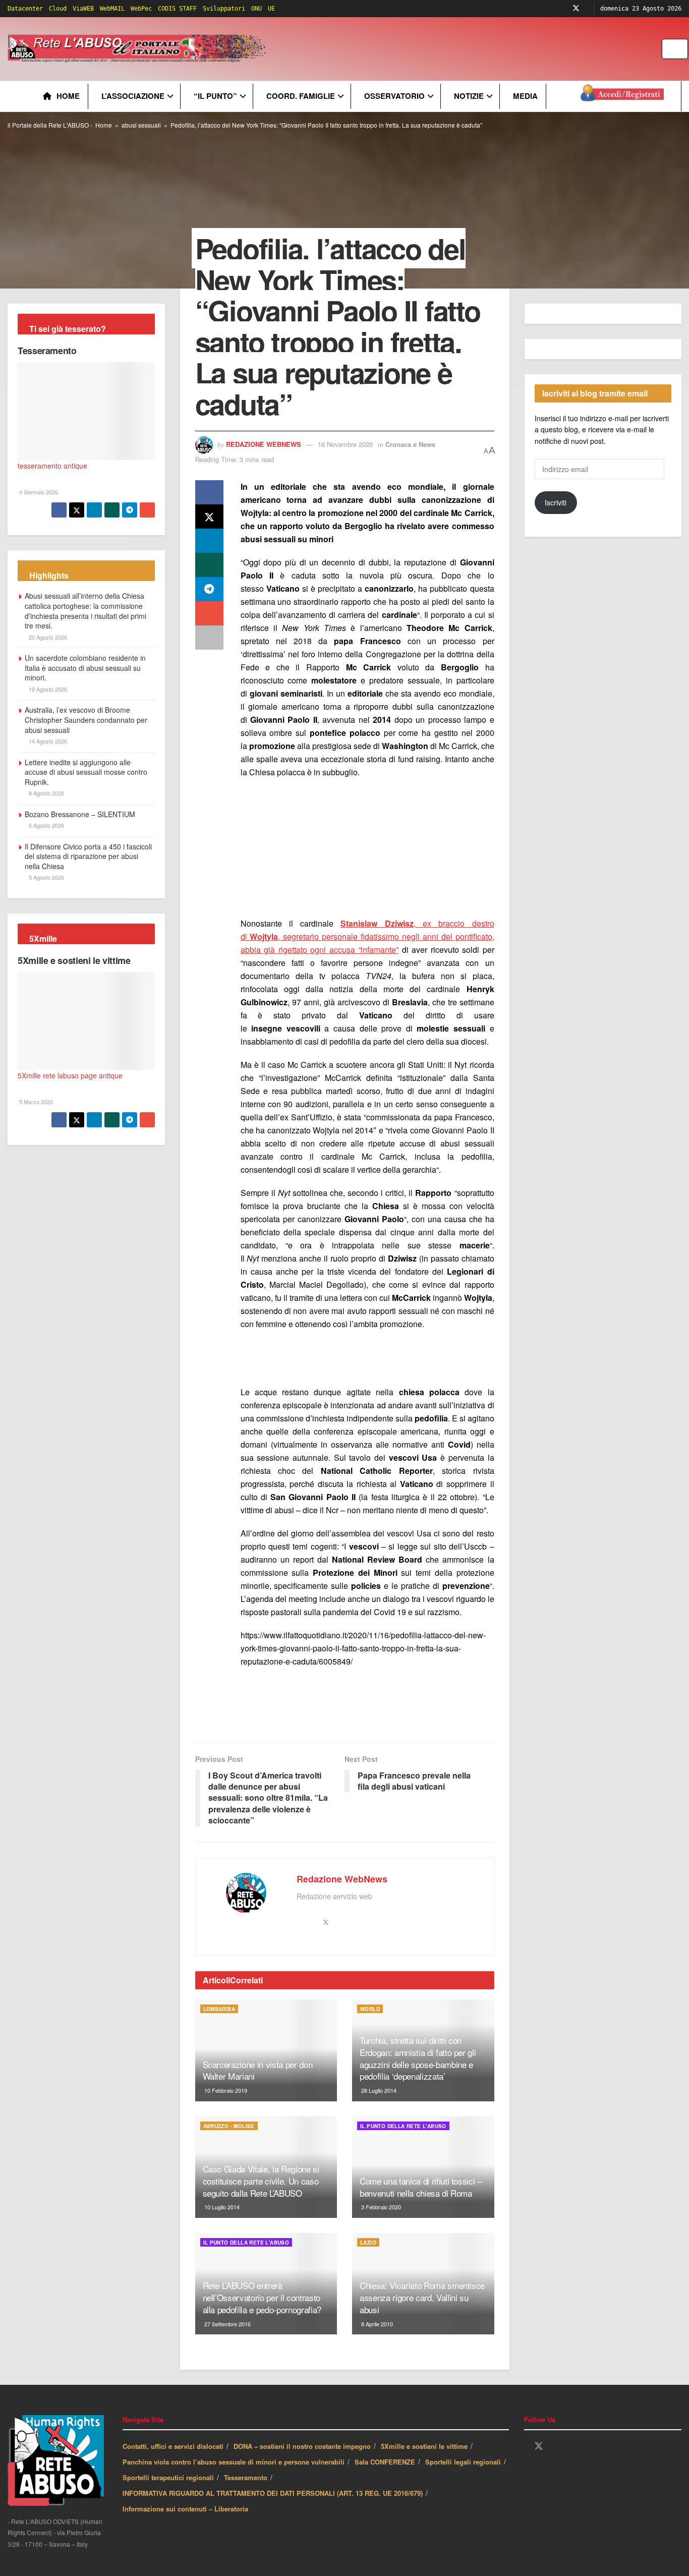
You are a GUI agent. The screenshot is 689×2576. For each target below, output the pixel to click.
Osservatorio (394, 96)
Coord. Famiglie (301, 96)
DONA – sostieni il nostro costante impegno (302, 2446)
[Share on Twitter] (209, 517)
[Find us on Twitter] (576, 9)
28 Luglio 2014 (378, 2090)
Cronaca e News (410, 444)
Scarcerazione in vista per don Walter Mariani (258, 2070)
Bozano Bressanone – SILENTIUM (80, 814)
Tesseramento (47, 351)
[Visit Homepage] (138, 49)
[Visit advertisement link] (473, 49)
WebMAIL (112, 9)
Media (525, 96)
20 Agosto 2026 (47, 637)
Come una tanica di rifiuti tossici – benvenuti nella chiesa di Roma (421, 2187)
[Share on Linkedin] (209, 541)
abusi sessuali (141, 125)
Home (68, 96)
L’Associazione (133, 96)
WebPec (141, 9)
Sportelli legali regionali (463, 2462)
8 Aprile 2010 (376, 2324)
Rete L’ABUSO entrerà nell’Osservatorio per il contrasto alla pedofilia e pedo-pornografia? (262, 2297)
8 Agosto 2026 (46, 793)
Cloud (58, 9)
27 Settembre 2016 (227, 2324)
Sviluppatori (224, 9)
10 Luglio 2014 (221, 2207)
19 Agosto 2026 (47, 689)
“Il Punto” (215, 96)
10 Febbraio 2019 (225, 2090)
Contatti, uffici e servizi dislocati (173, 2446)
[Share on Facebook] (209, 492)
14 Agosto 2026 (47, 741)
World (370, 2009)
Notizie (469, 96)
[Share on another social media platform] (209, 638)
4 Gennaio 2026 (38, 492)
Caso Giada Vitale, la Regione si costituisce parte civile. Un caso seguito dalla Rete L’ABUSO (261, 2181)
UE (271, 9)
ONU (256, 9)
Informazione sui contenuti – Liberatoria (185, 2509)
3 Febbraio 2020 (380, 2207)
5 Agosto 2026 (46, 877)
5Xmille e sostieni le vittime (74, 960)
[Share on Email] (209, 613)
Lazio (368, 2243)
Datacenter (25, 9)
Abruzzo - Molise (229, 2126)
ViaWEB (83, 9)
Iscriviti (556, 502)
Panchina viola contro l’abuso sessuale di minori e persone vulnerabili (234, 2462)
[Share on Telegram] (209, 589)
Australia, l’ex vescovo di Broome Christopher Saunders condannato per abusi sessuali (86, 720)
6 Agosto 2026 (46, 825)
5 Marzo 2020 (35, 1102)
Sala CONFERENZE (385, 2462)
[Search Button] (681, 49)
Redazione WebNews (264, 444)
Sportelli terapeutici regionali (168, 2477)
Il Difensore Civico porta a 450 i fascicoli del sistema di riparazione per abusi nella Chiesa (88, 856)
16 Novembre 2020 (345, 444)
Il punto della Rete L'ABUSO (403, 2126)
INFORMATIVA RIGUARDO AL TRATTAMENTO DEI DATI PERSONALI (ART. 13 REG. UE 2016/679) (273, 2493)
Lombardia (219, 2009)
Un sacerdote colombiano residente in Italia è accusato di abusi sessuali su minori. (85, 668)
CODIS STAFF (177, 9)
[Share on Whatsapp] (209, 565)
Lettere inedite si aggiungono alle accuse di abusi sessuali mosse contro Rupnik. (86, 772)
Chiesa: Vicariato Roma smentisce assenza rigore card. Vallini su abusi (422, 2297)
